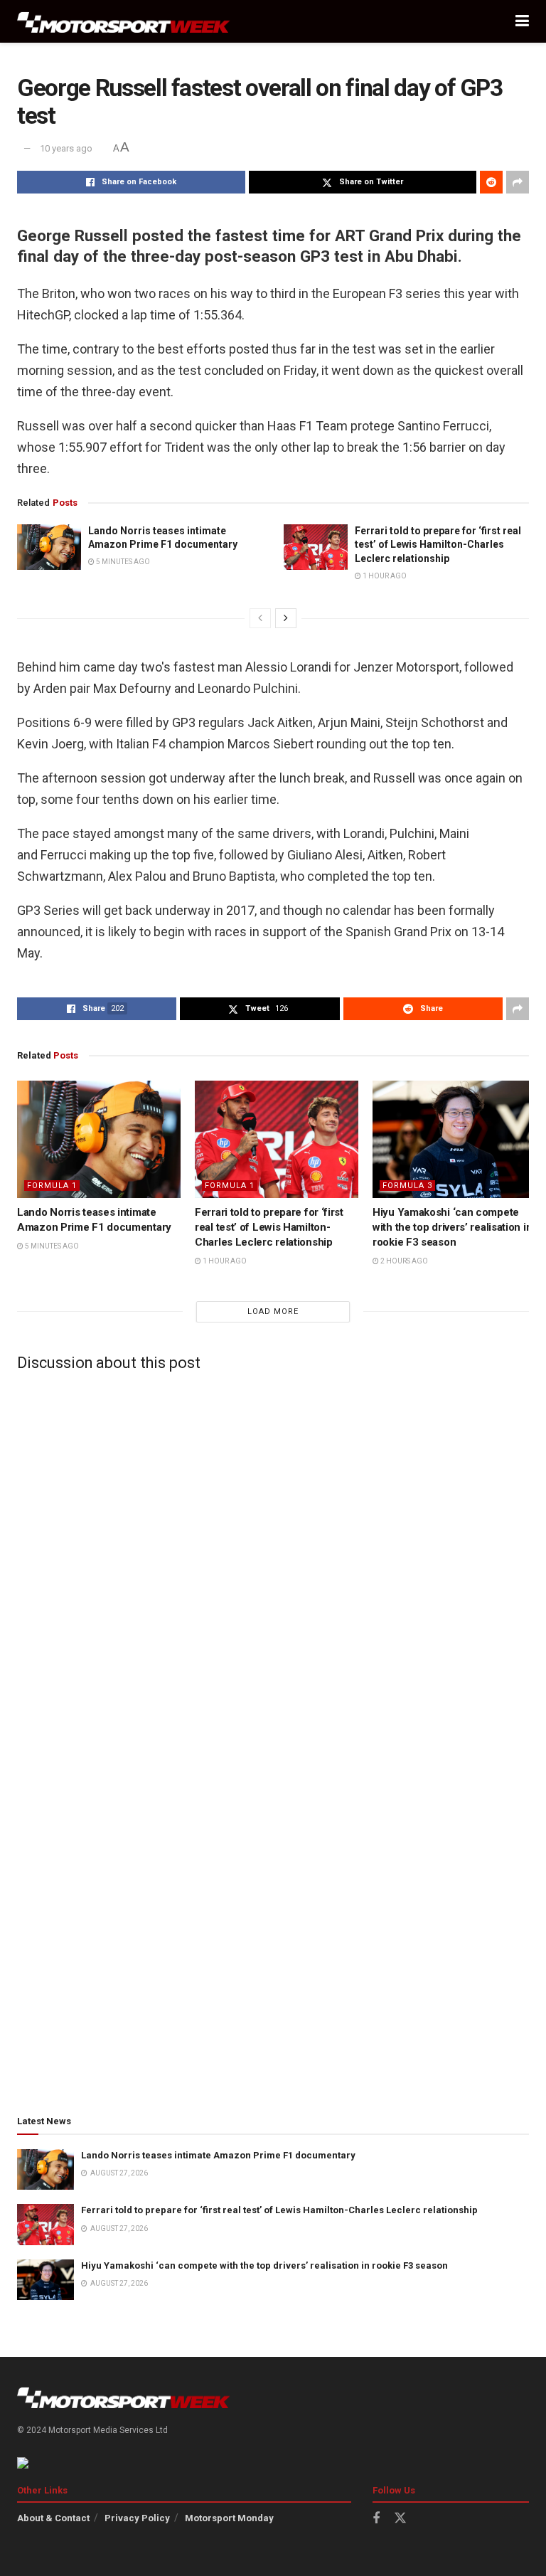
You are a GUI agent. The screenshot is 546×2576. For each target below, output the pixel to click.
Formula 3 (407, 1186)
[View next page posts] (286, 618)
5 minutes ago (122, 562)
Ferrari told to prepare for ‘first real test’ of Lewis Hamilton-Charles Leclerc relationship (438, 545)
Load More (273, 1311)
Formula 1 (52, 1186)
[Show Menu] (522, 21)
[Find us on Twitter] (400, 2518)
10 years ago (66, 148)
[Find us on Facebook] (376, 2519)
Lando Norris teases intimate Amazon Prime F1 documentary (218, 2155)
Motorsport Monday (229, 2518)
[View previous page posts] (260, 618)
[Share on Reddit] (491, 182)
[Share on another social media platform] (518, 182)
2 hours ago (403, 1261)
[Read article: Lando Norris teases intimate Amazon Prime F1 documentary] (49, 547)
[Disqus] (273, 1559)
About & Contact (53, 2518)
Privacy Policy (137, 2518)
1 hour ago (384, 576)
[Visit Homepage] (124, 22)
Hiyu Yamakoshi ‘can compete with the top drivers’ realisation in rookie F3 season (452, 1227)
